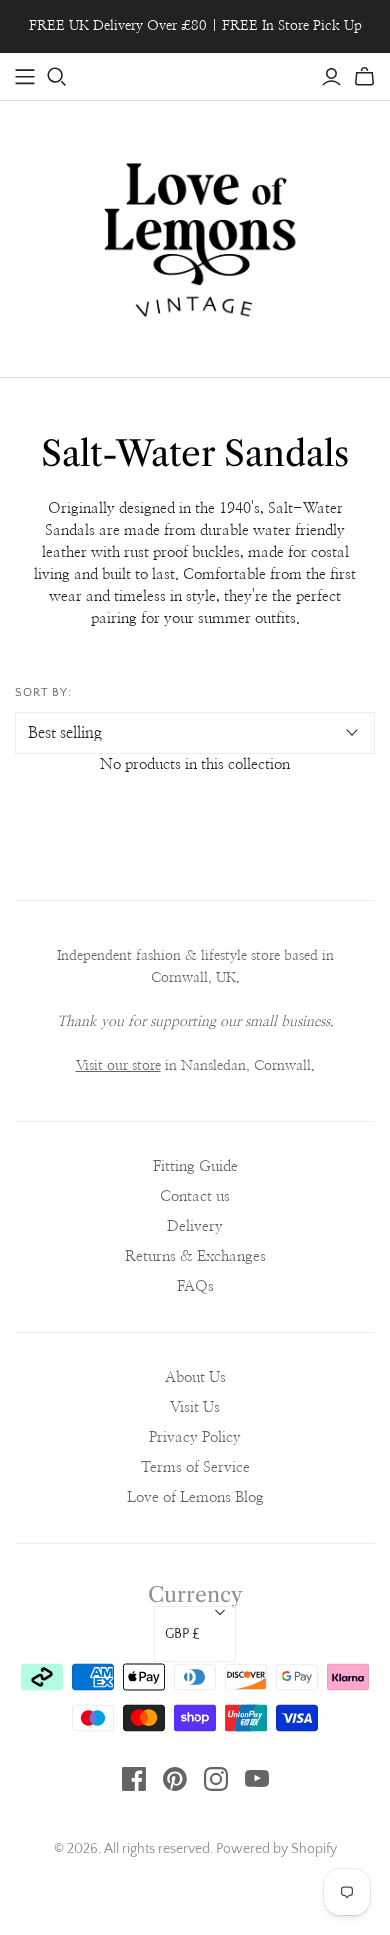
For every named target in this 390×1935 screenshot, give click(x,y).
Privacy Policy (195, 1437)
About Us (195, 1377)
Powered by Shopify (276, 1849)
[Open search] (57, 77)
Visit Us (195, 1407)
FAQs (195, 1286)
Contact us (195, 1196)
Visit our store (118, 1066)
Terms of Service (195, 1467)
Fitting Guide (195, 1166)
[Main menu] (25, 77)
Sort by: (43, 692)
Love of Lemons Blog (195, 1497)
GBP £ (182, 1634)
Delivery (195, 1226)
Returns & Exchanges (195, 1256)
